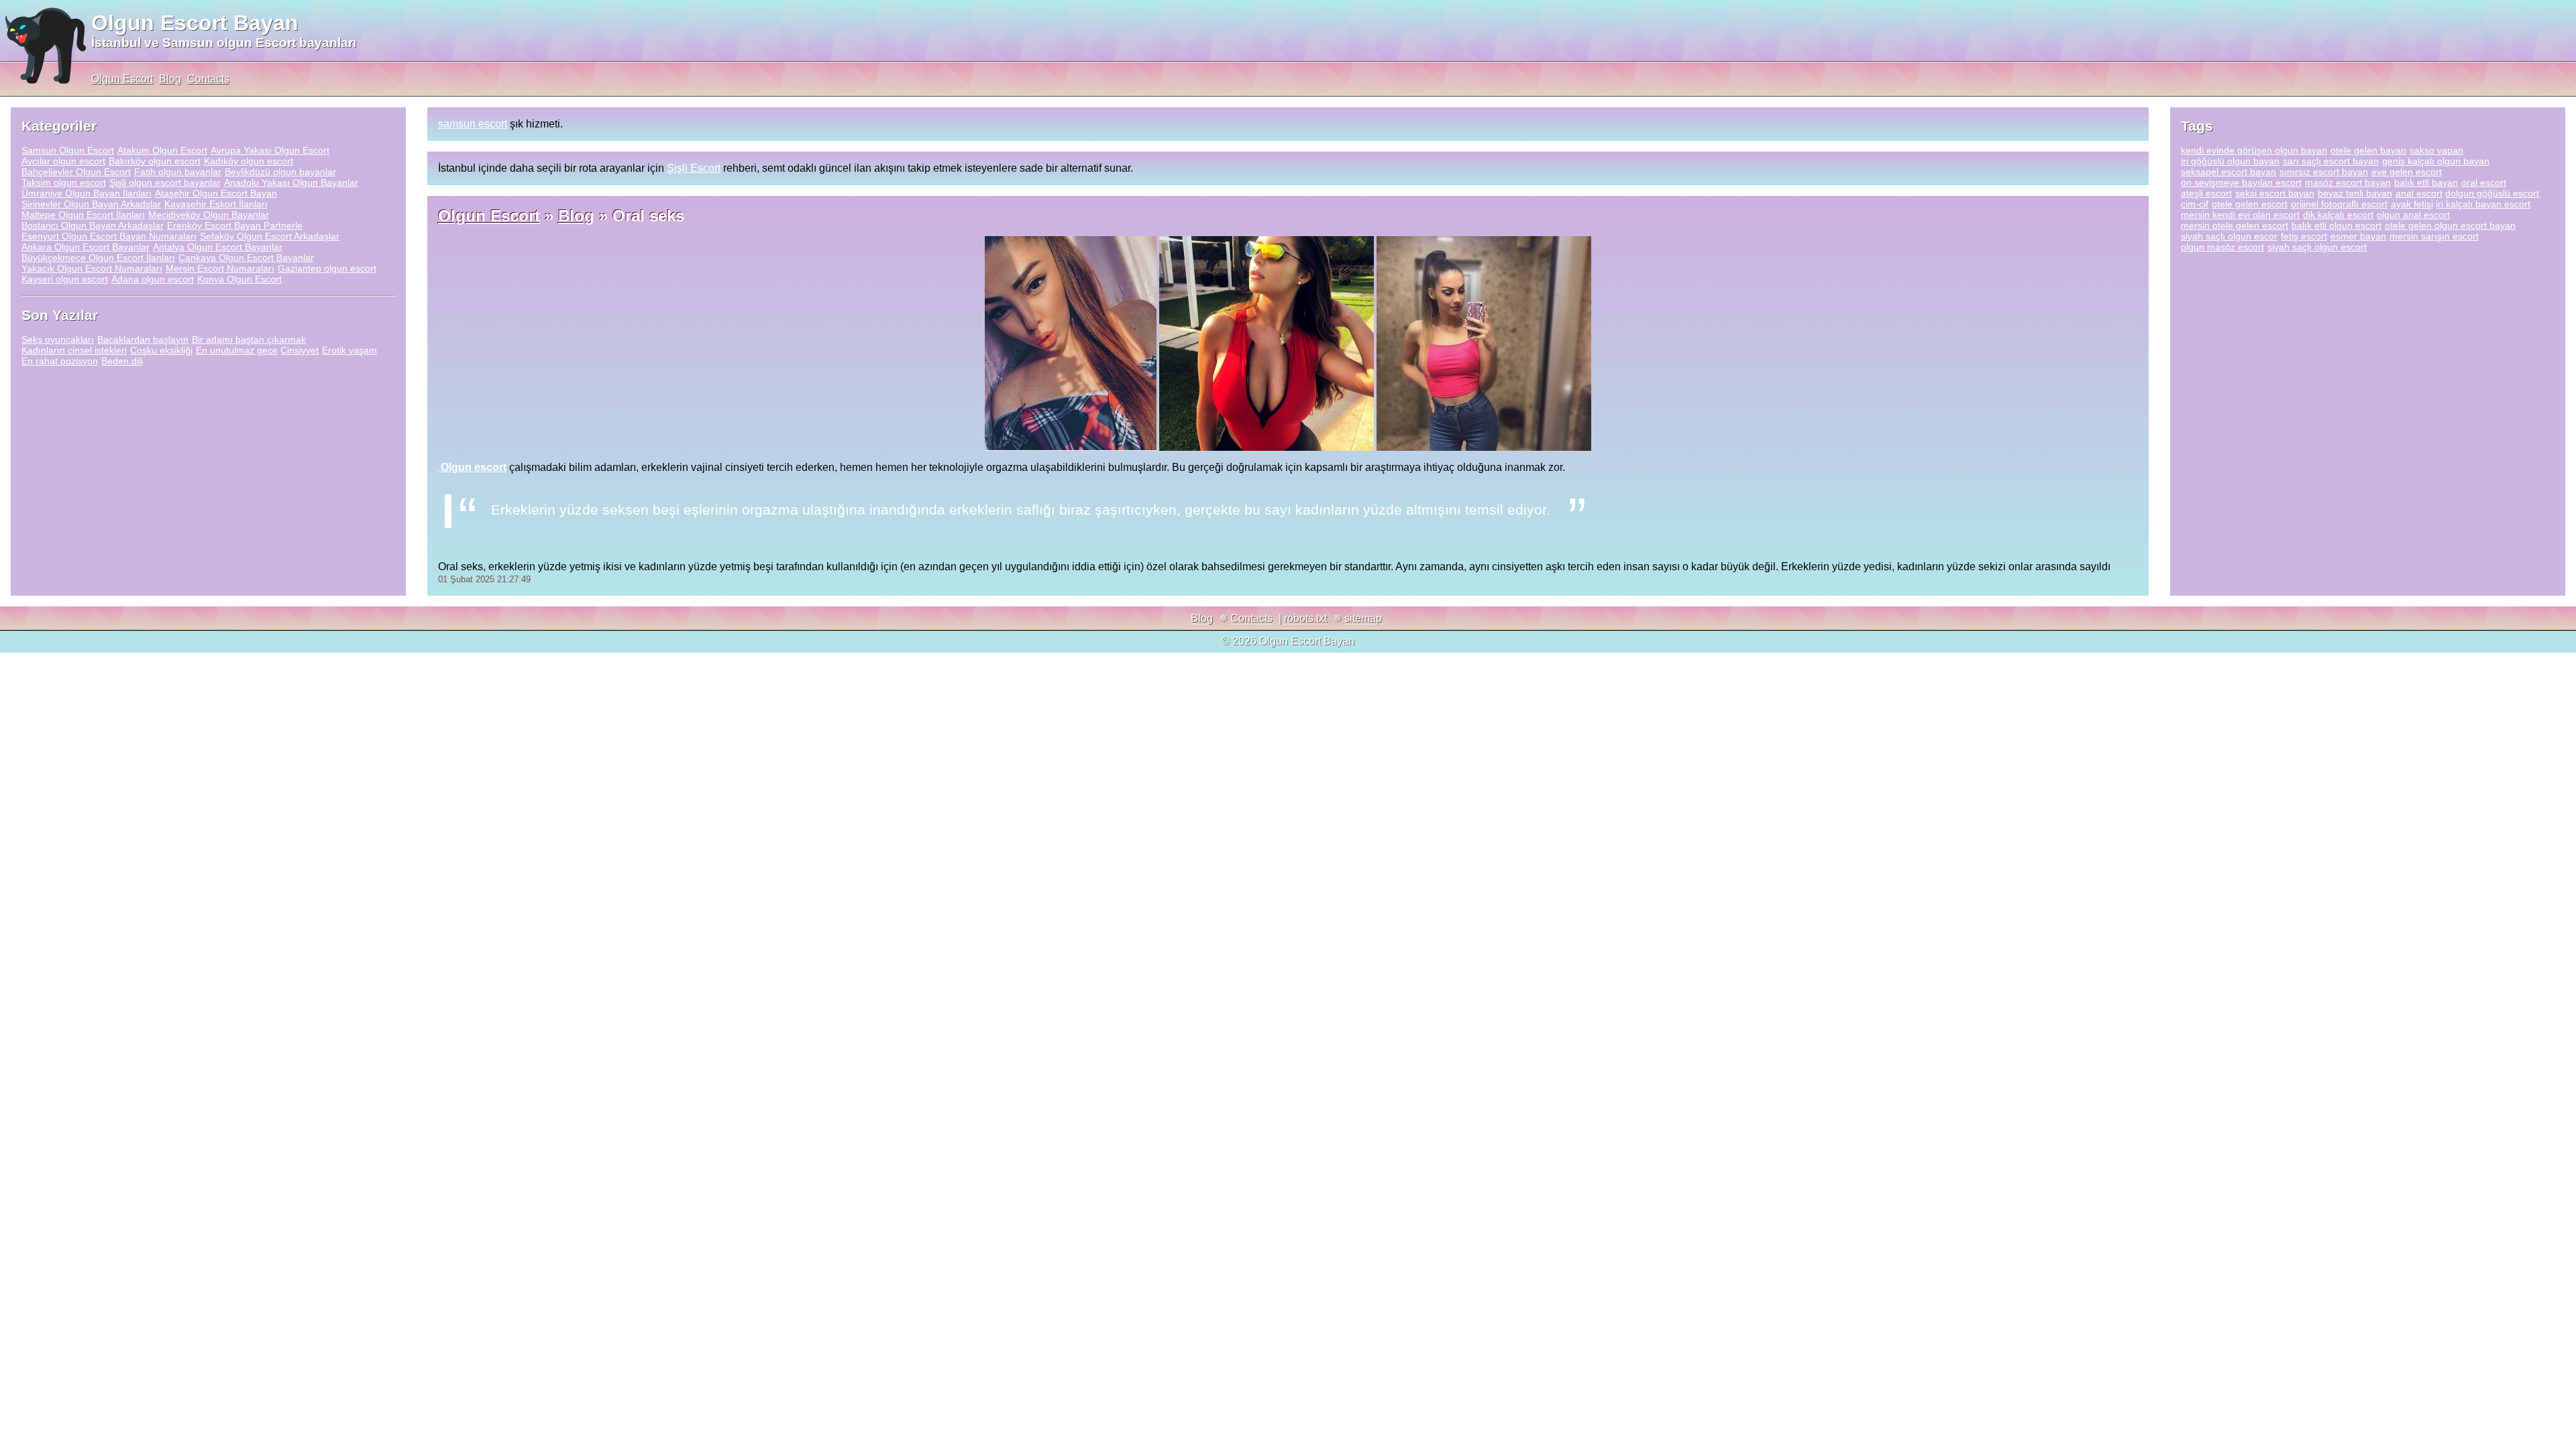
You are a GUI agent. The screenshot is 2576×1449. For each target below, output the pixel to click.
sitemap (1363, 618)
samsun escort (473, 124)
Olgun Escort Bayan (195, 23)
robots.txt (1305, 618)
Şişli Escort (694, 168)
